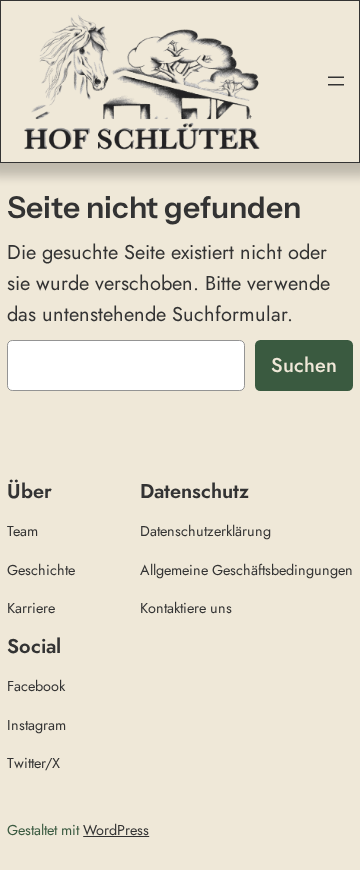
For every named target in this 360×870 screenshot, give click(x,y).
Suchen (304, 365)
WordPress (116, 830)
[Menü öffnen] (336, 81)
